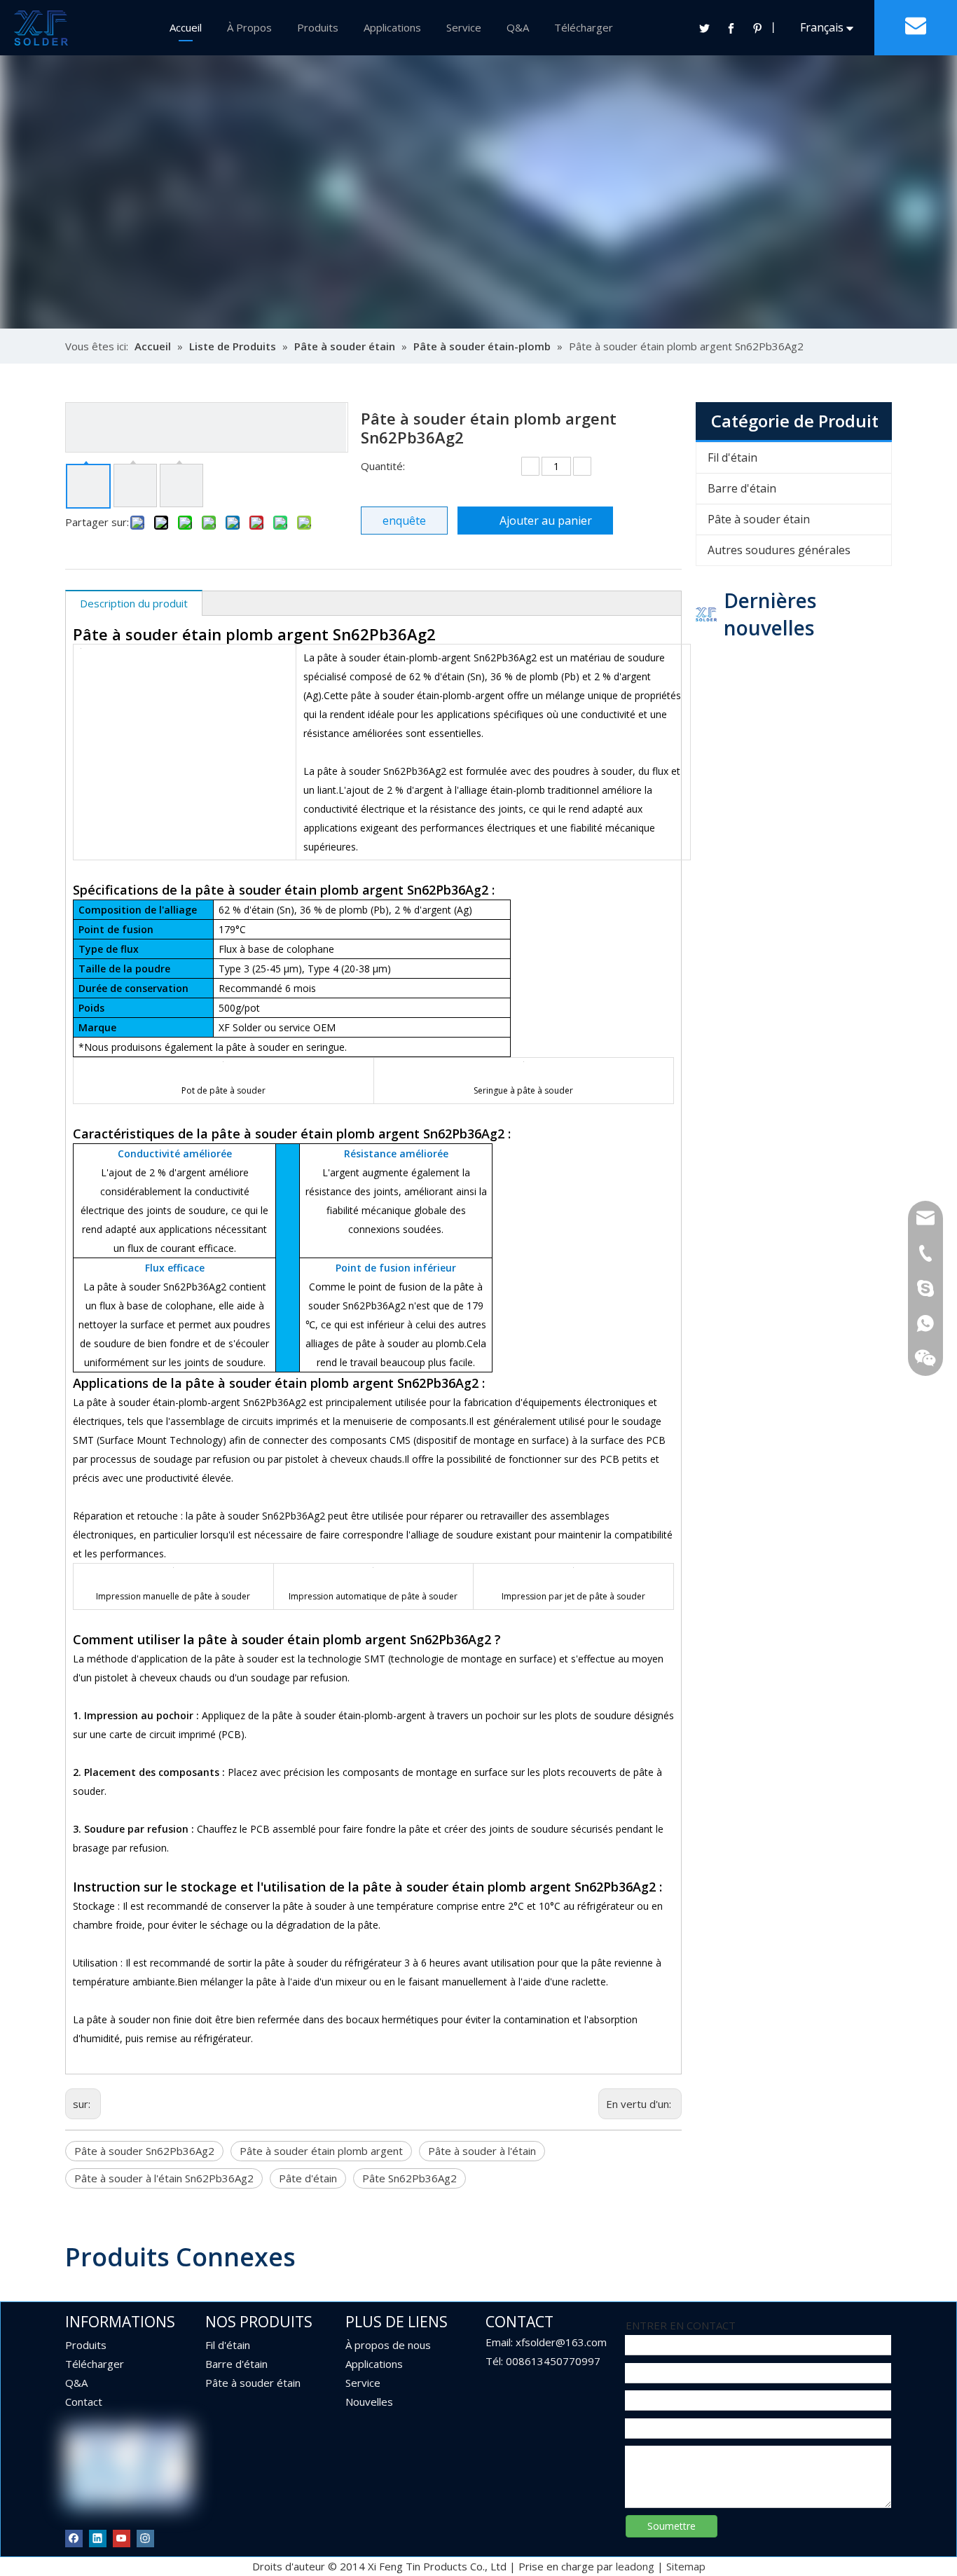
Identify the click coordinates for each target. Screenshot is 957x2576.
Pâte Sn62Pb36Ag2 (409, 2178)
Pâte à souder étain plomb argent (321, 2151)
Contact (84, 2402)
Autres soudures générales (779, 550)
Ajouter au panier (546, 521)
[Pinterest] (757, 28)
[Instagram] (145, 2538)
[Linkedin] (98, 2538)
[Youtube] (122, 2538)
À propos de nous (388, 2345)
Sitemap (686, 2566)
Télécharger (584, 27)
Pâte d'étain (308, 2178)
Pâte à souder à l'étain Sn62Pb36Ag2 (164, 2178)
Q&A (518, 27)
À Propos (249, 27)
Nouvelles (369, 2402)
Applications (392, 27)
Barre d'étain (742, 488)
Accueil (186, 27)
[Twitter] (704, 28)
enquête (404, 521)
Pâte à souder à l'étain (482, 2151)
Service (464, 27)
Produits (318, 27)
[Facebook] (731, 28)
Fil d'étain (732, 457)
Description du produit (134, 603)
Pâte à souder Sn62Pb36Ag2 (144, 2151)
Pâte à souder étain (759, 519)
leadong (635, 2566)
